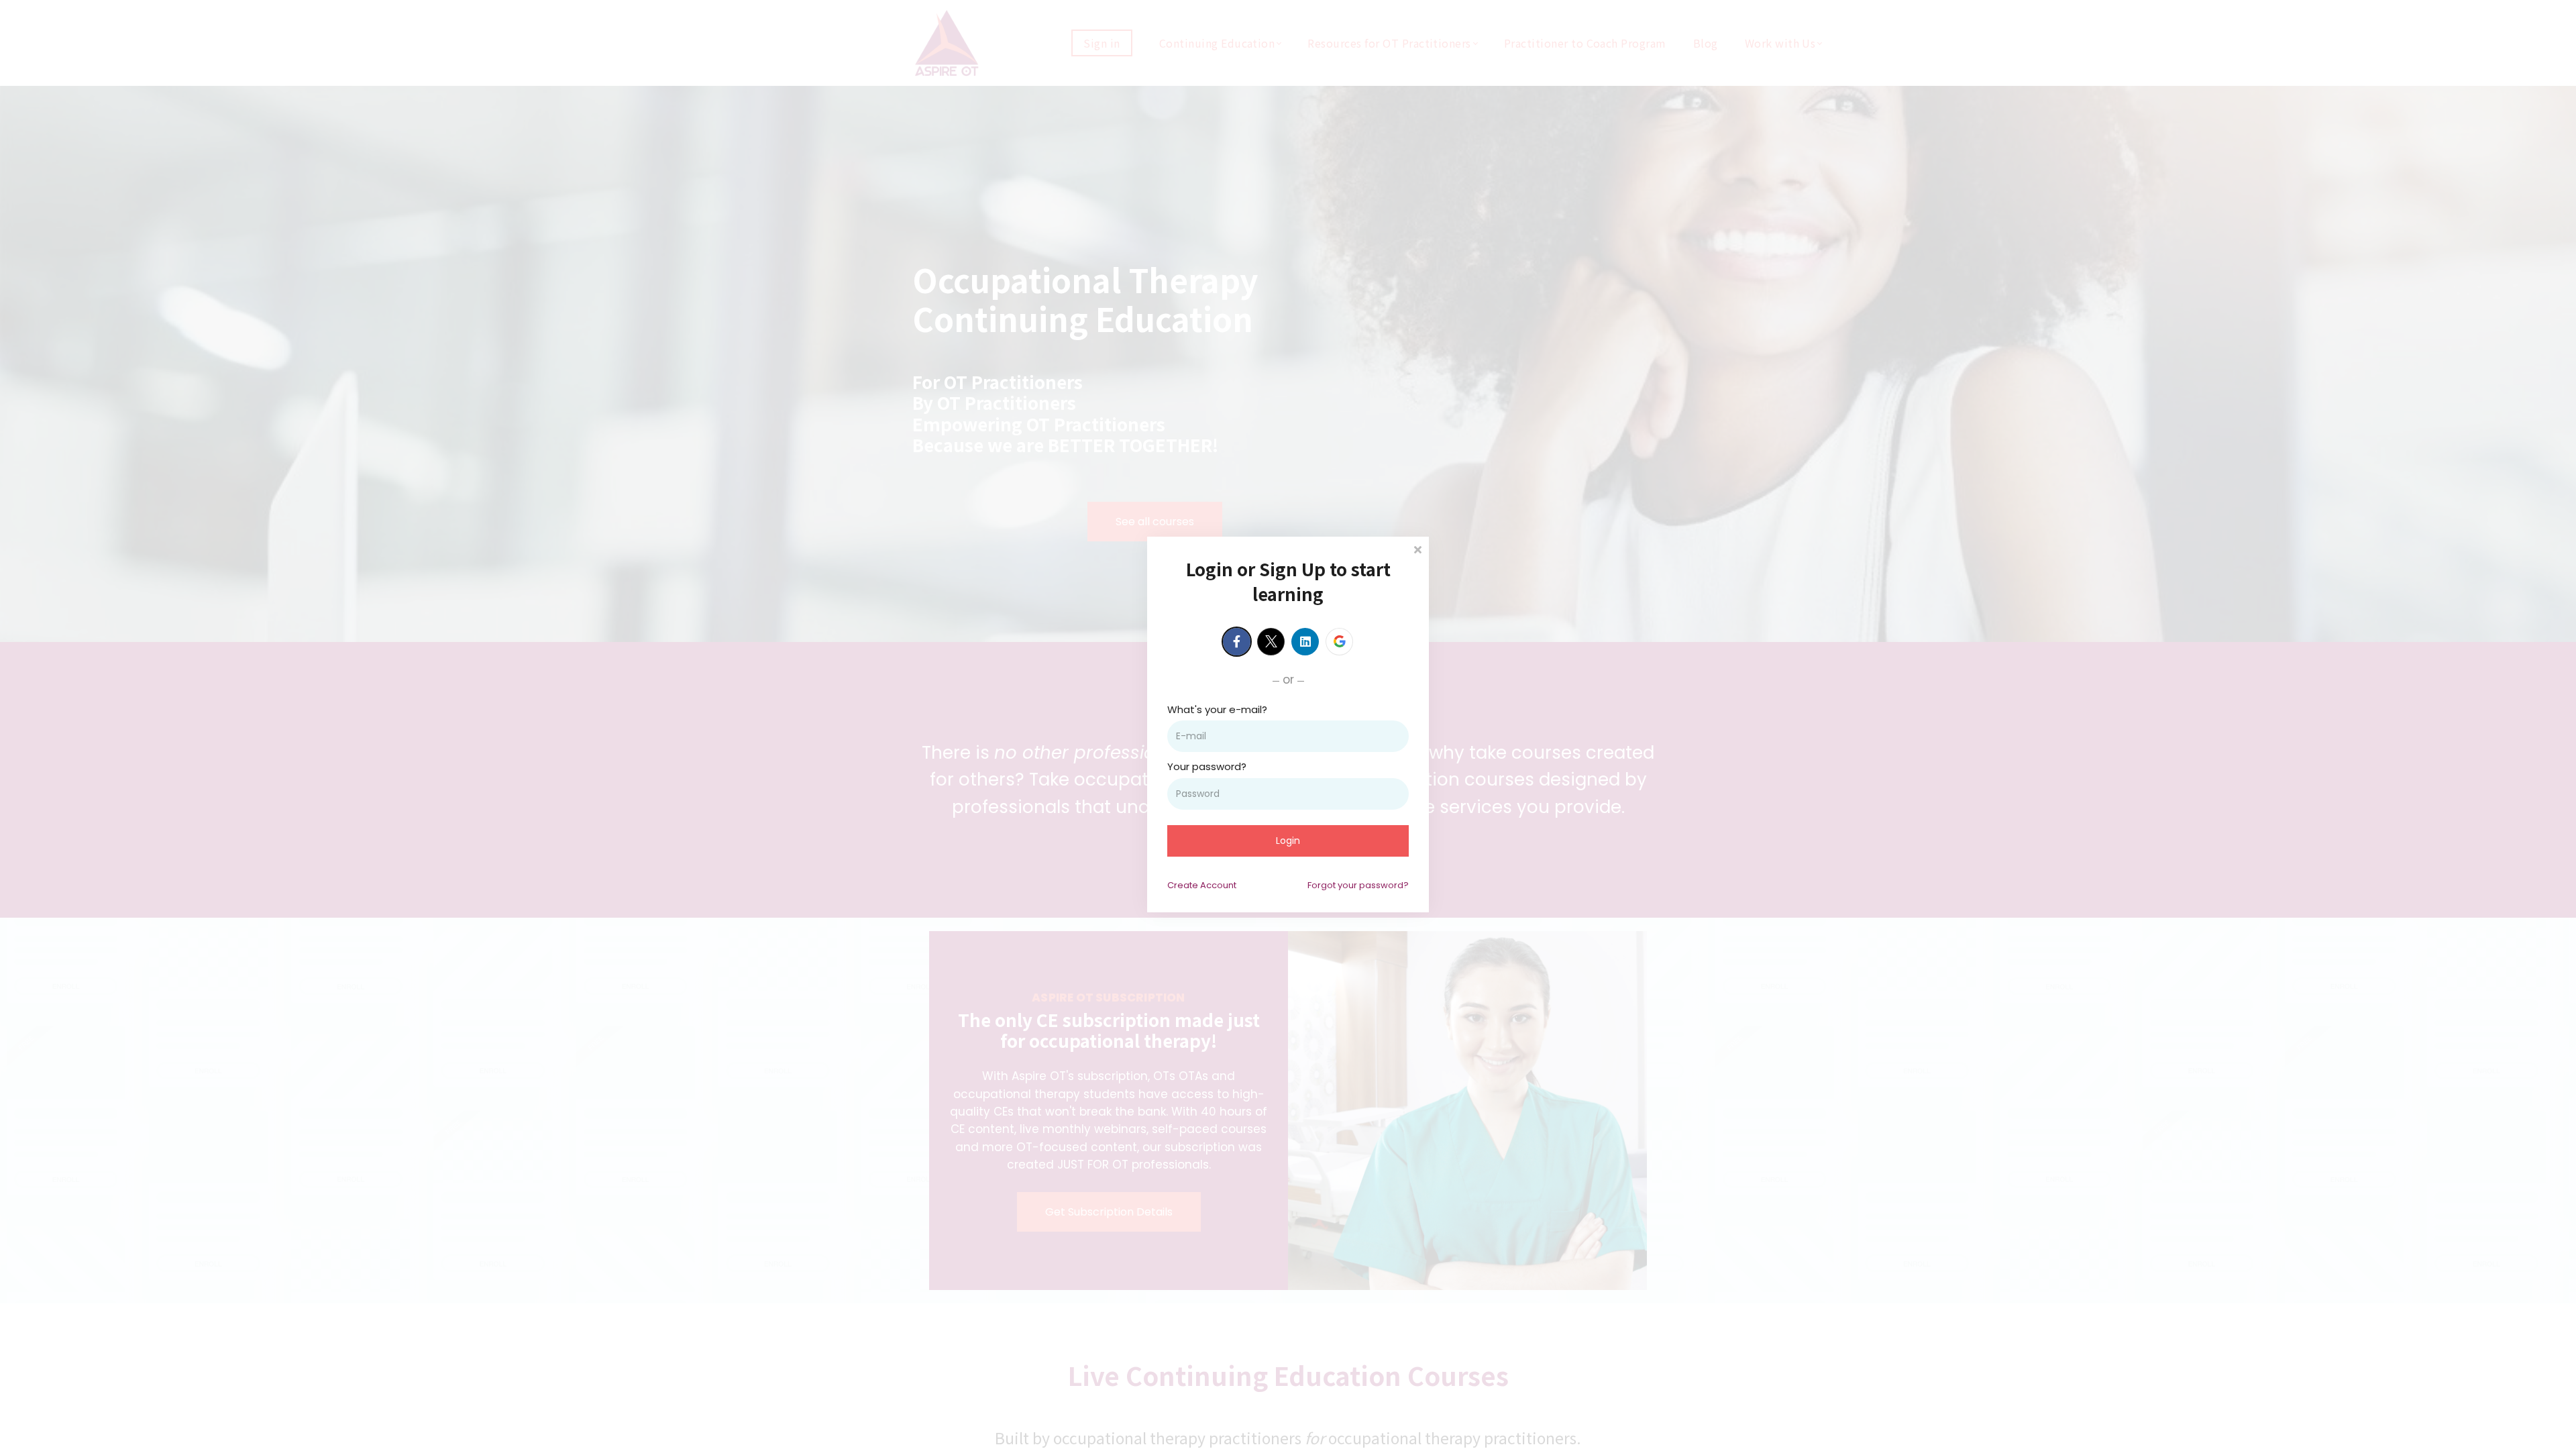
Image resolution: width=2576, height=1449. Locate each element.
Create (1202, 885)
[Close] (1417, 548)
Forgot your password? (1358, 885)
